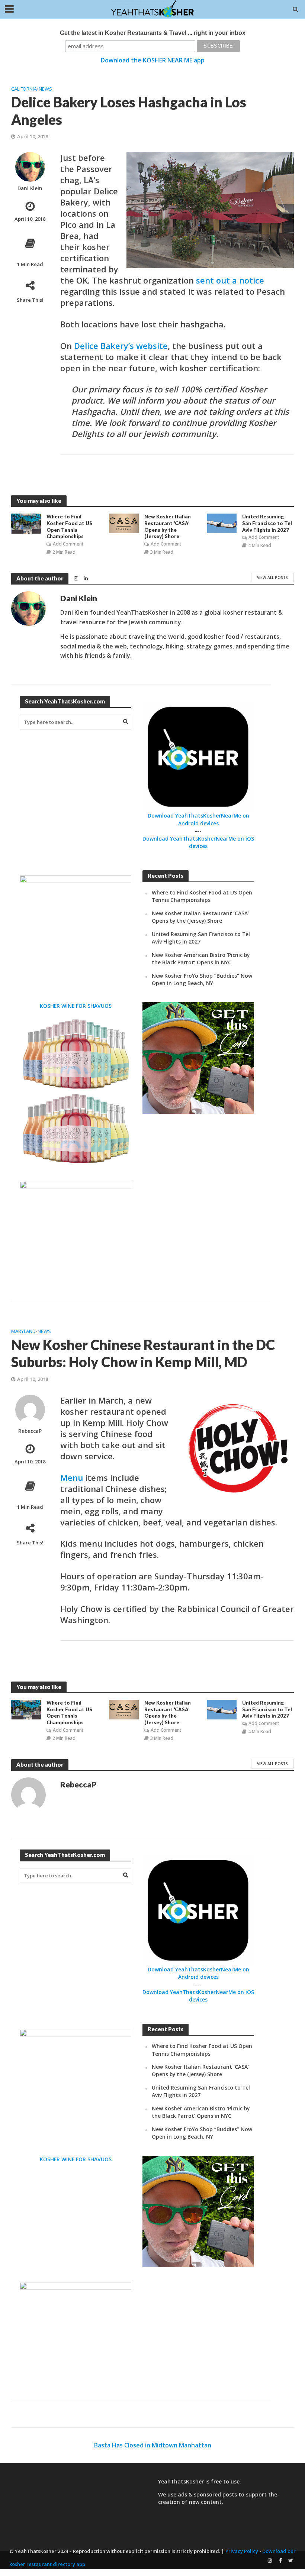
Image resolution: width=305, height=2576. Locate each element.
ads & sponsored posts (207, 2494)
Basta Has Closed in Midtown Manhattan (153, 2445)
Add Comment (68, 544)
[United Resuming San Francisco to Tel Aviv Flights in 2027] (222, 523)
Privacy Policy (242, 2551)
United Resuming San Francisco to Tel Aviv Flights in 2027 (267, 523)
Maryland (23, 1331)
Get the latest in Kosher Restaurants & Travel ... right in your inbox (153, 33)
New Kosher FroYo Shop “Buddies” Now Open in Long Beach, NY (202, 979)
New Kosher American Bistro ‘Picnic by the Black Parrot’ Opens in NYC (201, 959)
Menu (72, 1478)
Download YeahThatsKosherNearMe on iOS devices (198, 842)
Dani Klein (30, 189)
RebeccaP (30, 1431)
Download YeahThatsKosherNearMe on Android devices (198, 819)
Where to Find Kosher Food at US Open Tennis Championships (69, 526)
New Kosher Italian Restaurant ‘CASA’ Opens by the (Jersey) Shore (168, 526)
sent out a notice (230, 280)
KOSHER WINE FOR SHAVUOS (76, 1006)
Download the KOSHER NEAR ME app (153, 60)
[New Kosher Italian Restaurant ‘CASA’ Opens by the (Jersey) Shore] (124, 523)
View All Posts (272, 577)
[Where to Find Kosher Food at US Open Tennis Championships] (26, 523)
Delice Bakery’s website (121, 346)
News (45, 89)
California (24, 89)
